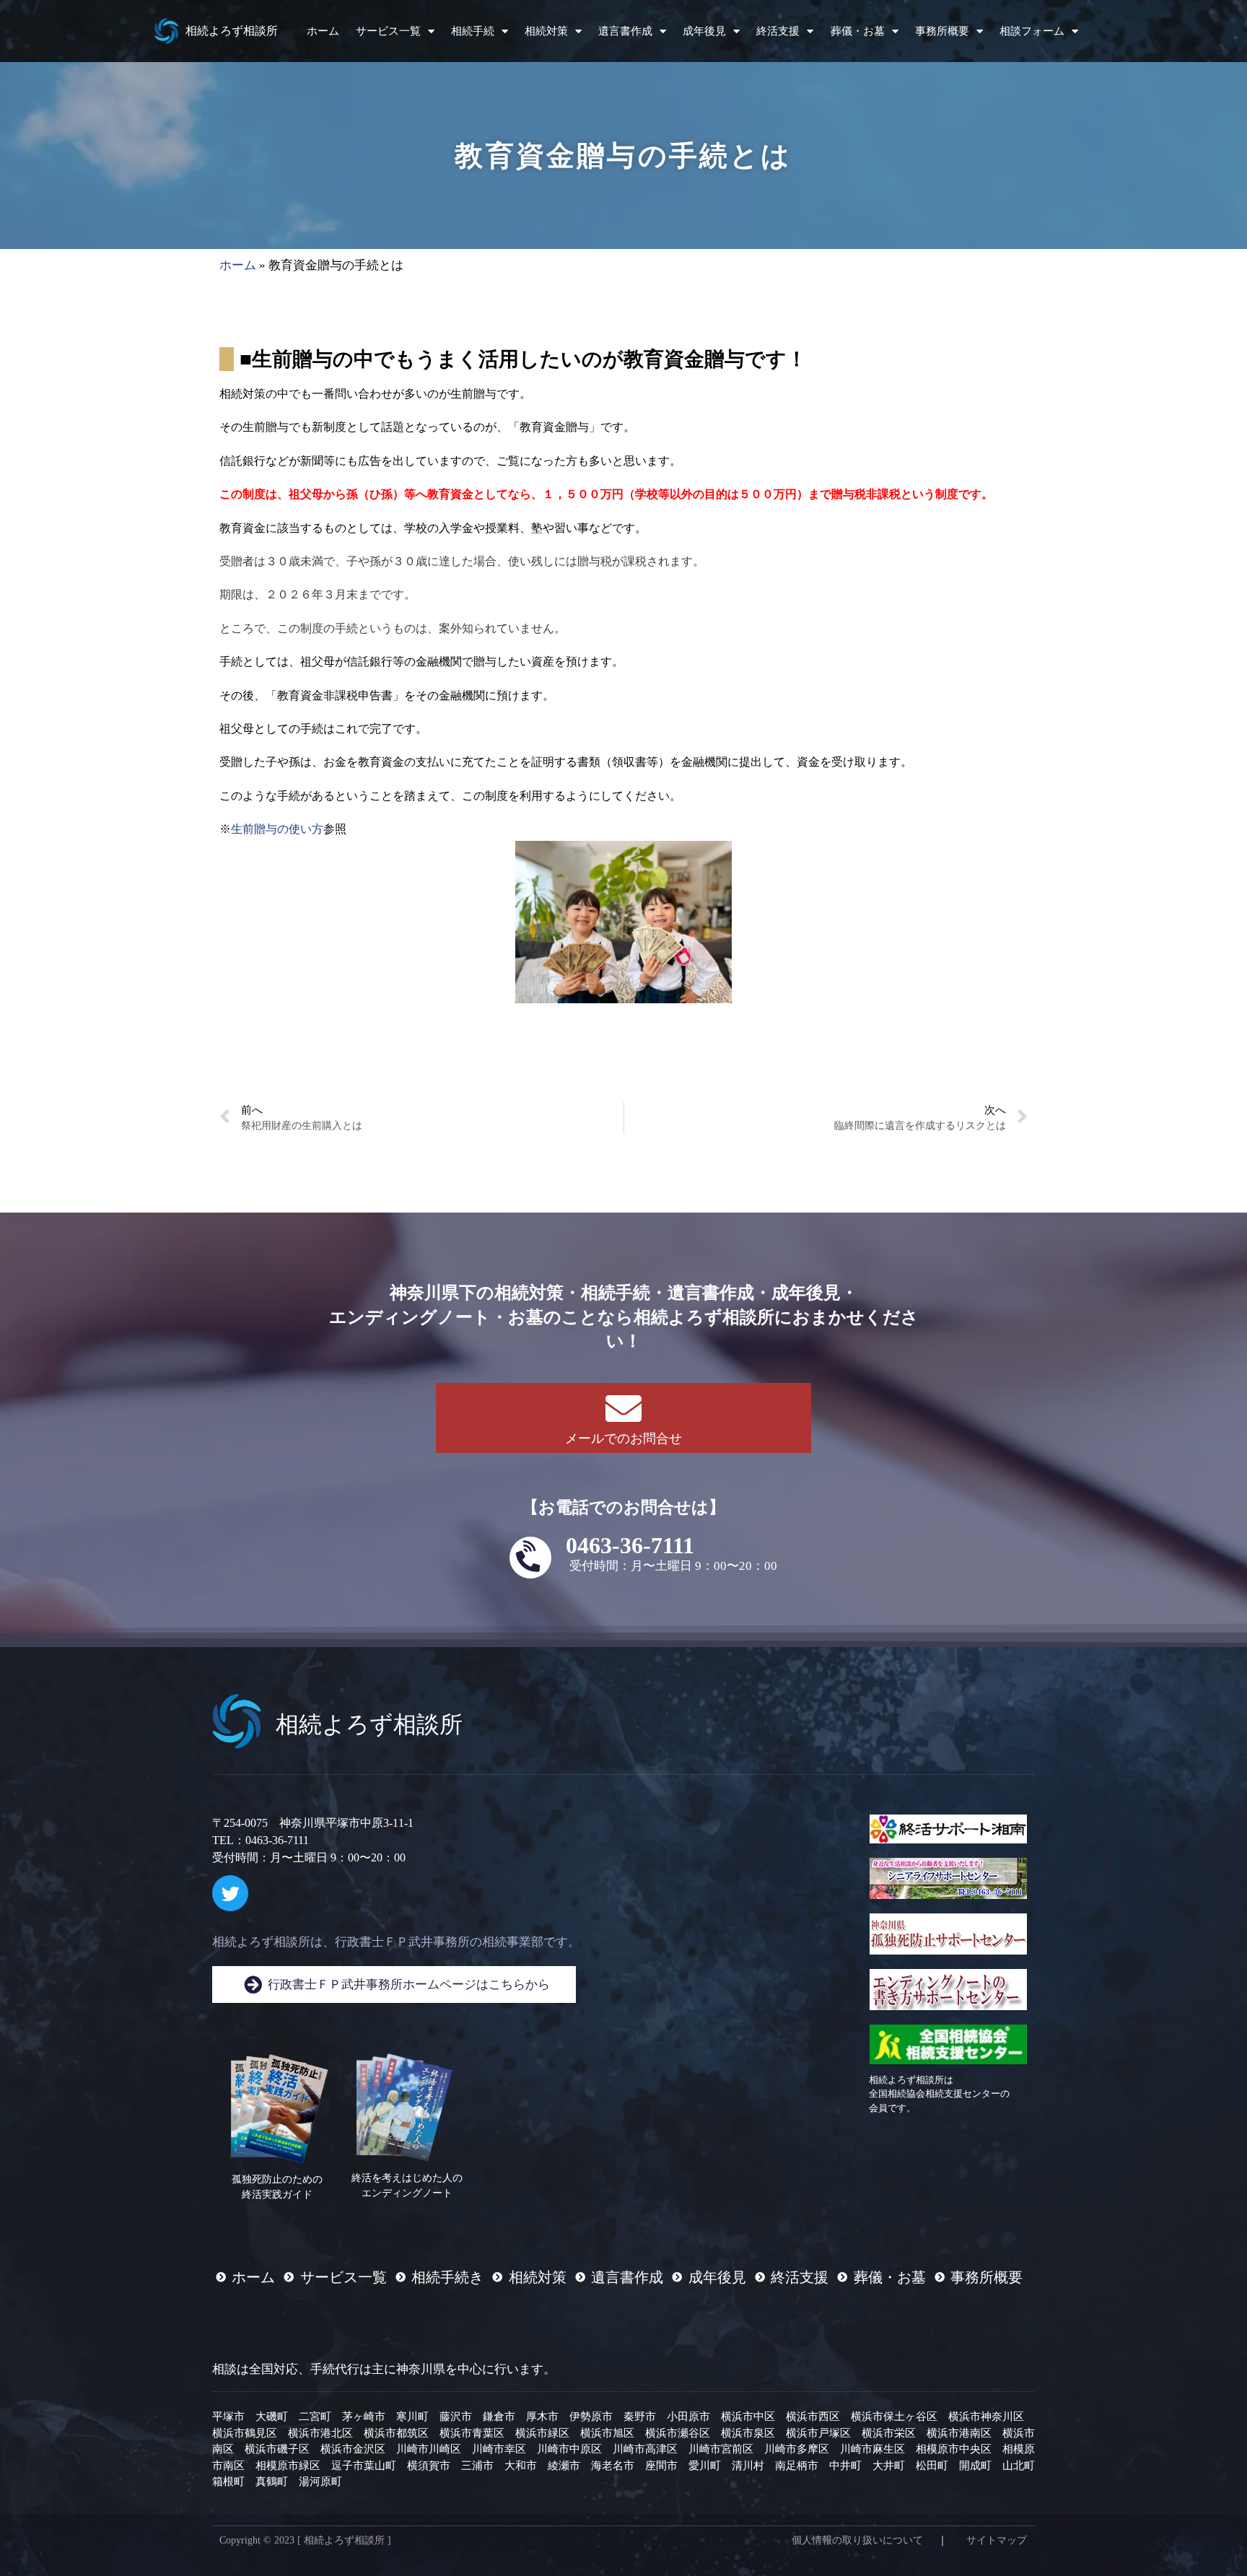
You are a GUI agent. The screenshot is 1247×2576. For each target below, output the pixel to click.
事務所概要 (942, 31)
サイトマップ (997, 2540)
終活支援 (778, 31)
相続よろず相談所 (232, 31)
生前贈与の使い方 (277, 829)
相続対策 (546, 31)
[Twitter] (230, 1893)
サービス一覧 (388, 31)
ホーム (323, 31)
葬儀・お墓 (858, 31)
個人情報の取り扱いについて (857, 2540)
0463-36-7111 (630, 1545)
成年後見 (704, 31)
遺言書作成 (625, 31)
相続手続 (473, 31)
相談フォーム (1032, 31)
